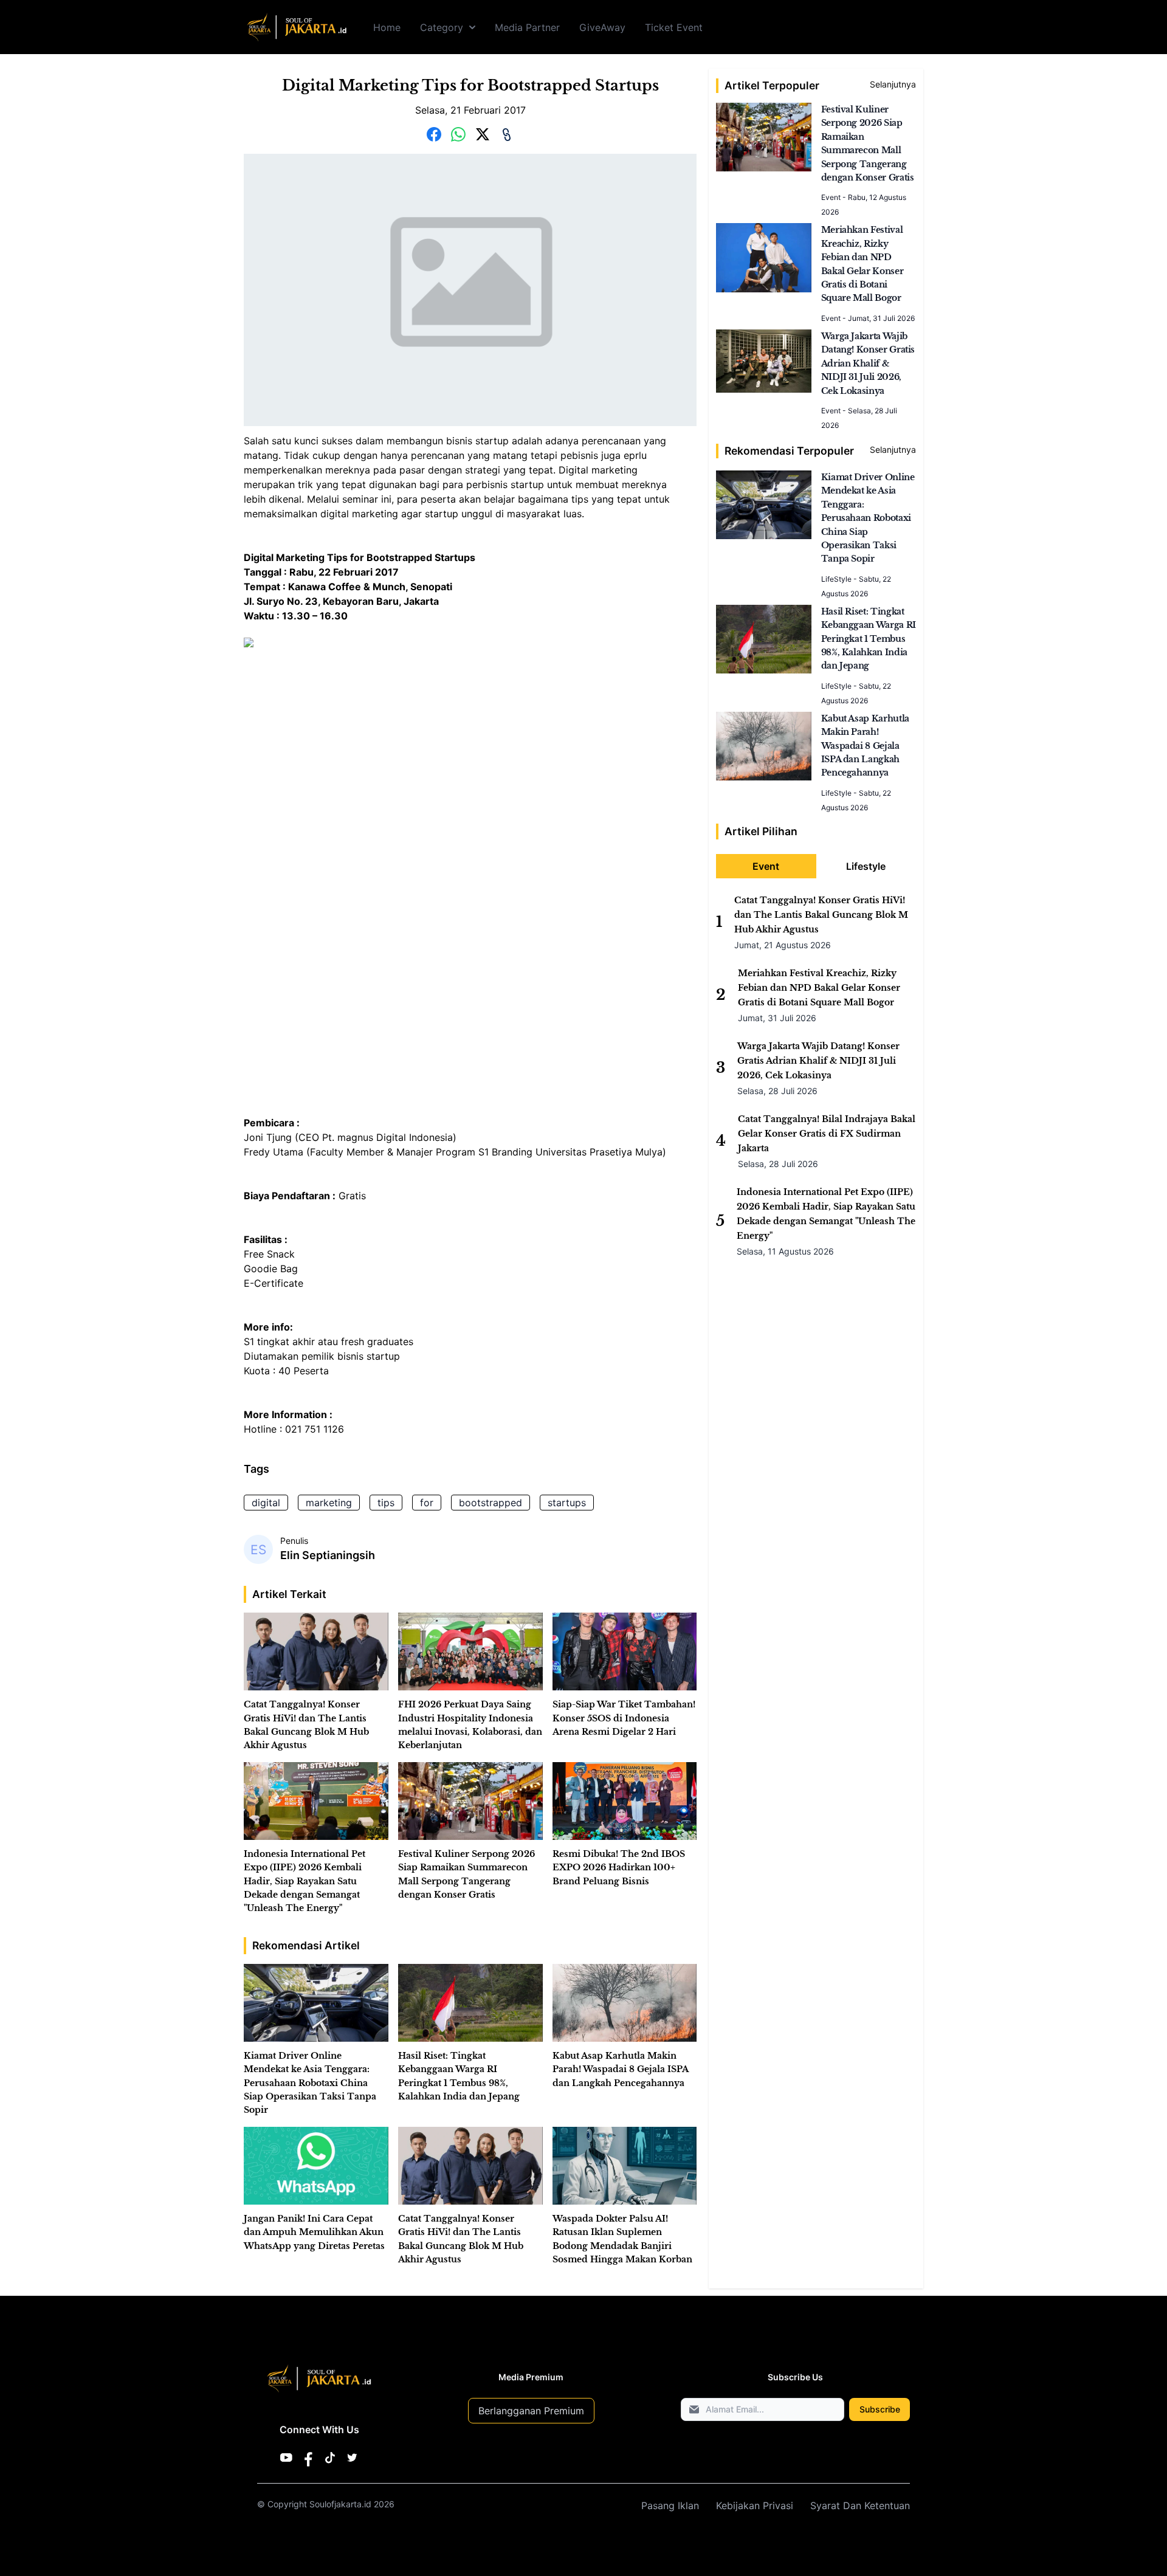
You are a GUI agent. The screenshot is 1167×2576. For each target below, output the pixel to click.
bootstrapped (491, 1503)
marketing (329, 1503)
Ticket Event (674, 27)
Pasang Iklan (670, 2505)
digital (266, 1503)
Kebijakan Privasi (755, 2505)
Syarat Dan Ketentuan (860, 2505)
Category (442, 27)
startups (567, 1503)
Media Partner (527, 27)
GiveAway (602, 27)
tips (386, 1503)
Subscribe (880, 2409)
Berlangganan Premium (531, 2411)
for (427, 1503)
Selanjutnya (893, 84)
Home (387, 27)
